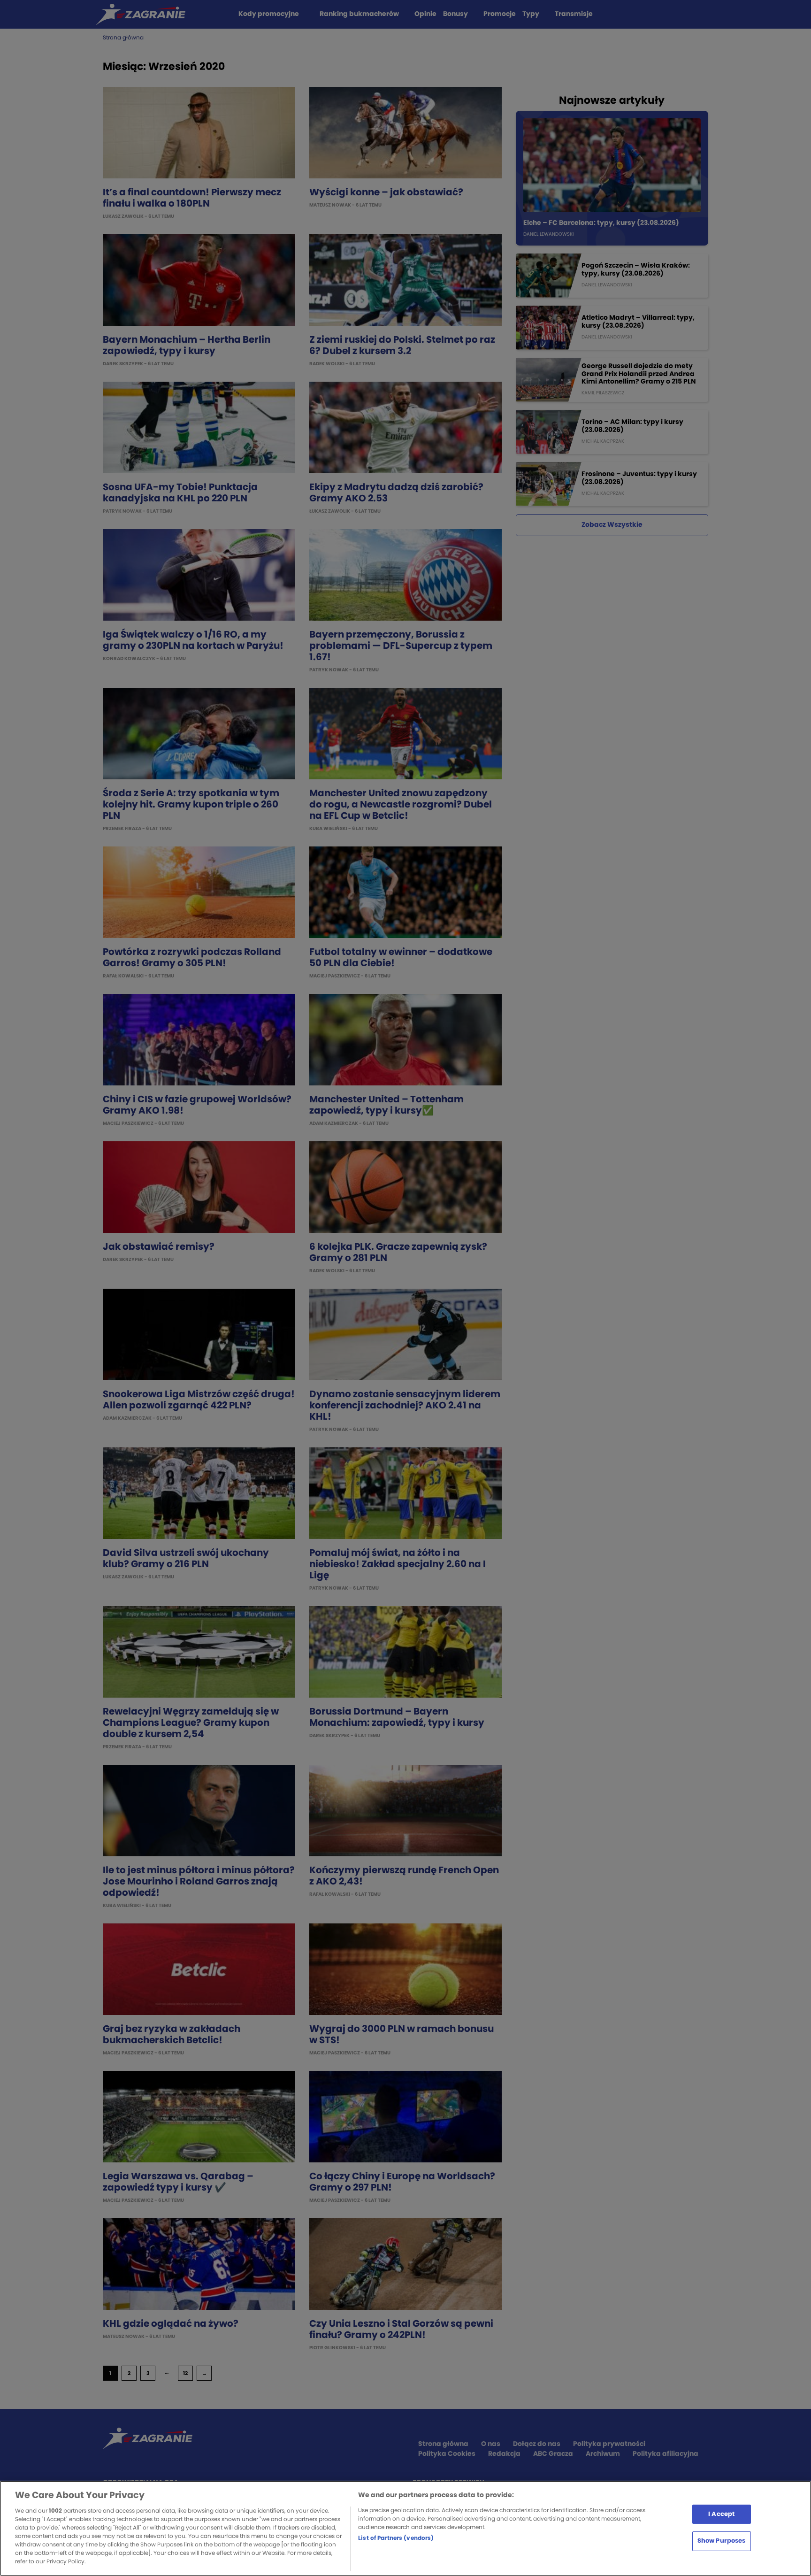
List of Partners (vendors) (396, 2538)
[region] (405, 2528)
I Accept (721, 2514)
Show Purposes (722, 2541)
